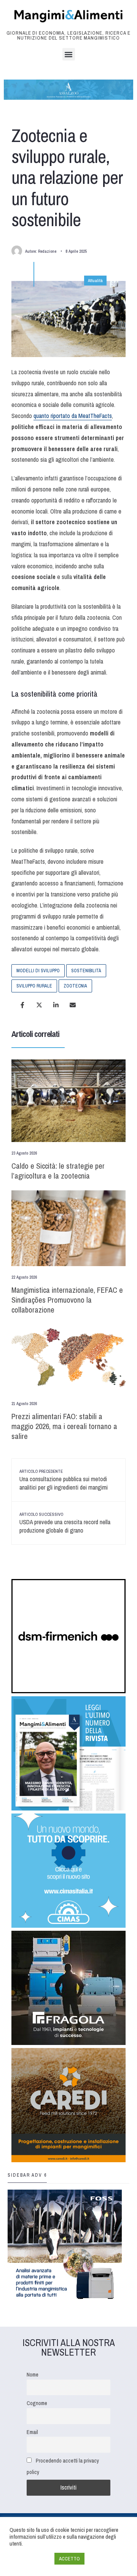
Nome (33, 2374)
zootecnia (75, 986)
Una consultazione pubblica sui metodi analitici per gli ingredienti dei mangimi (64, 1480)
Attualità (95, 281)
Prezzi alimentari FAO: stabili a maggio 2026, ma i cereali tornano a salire (64, 1426)
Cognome (37, 2403)
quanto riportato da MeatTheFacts (73, 416)
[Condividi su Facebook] (22, 1005)
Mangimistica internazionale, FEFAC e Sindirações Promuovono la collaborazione (67, 1300)
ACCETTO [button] (69, 2559)
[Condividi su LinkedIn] (56, 1005)
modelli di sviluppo (38, 971)
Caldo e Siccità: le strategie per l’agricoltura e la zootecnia (58, 1171)
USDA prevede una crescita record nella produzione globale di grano (65, 1523)
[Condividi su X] (39, 1005)
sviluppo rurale (34, 986)
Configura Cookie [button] (30, 2559)
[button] (69, 54)
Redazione (47, 251)
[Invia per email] (73, 1005)
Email (32, 2432)
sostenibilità (86, 971)
